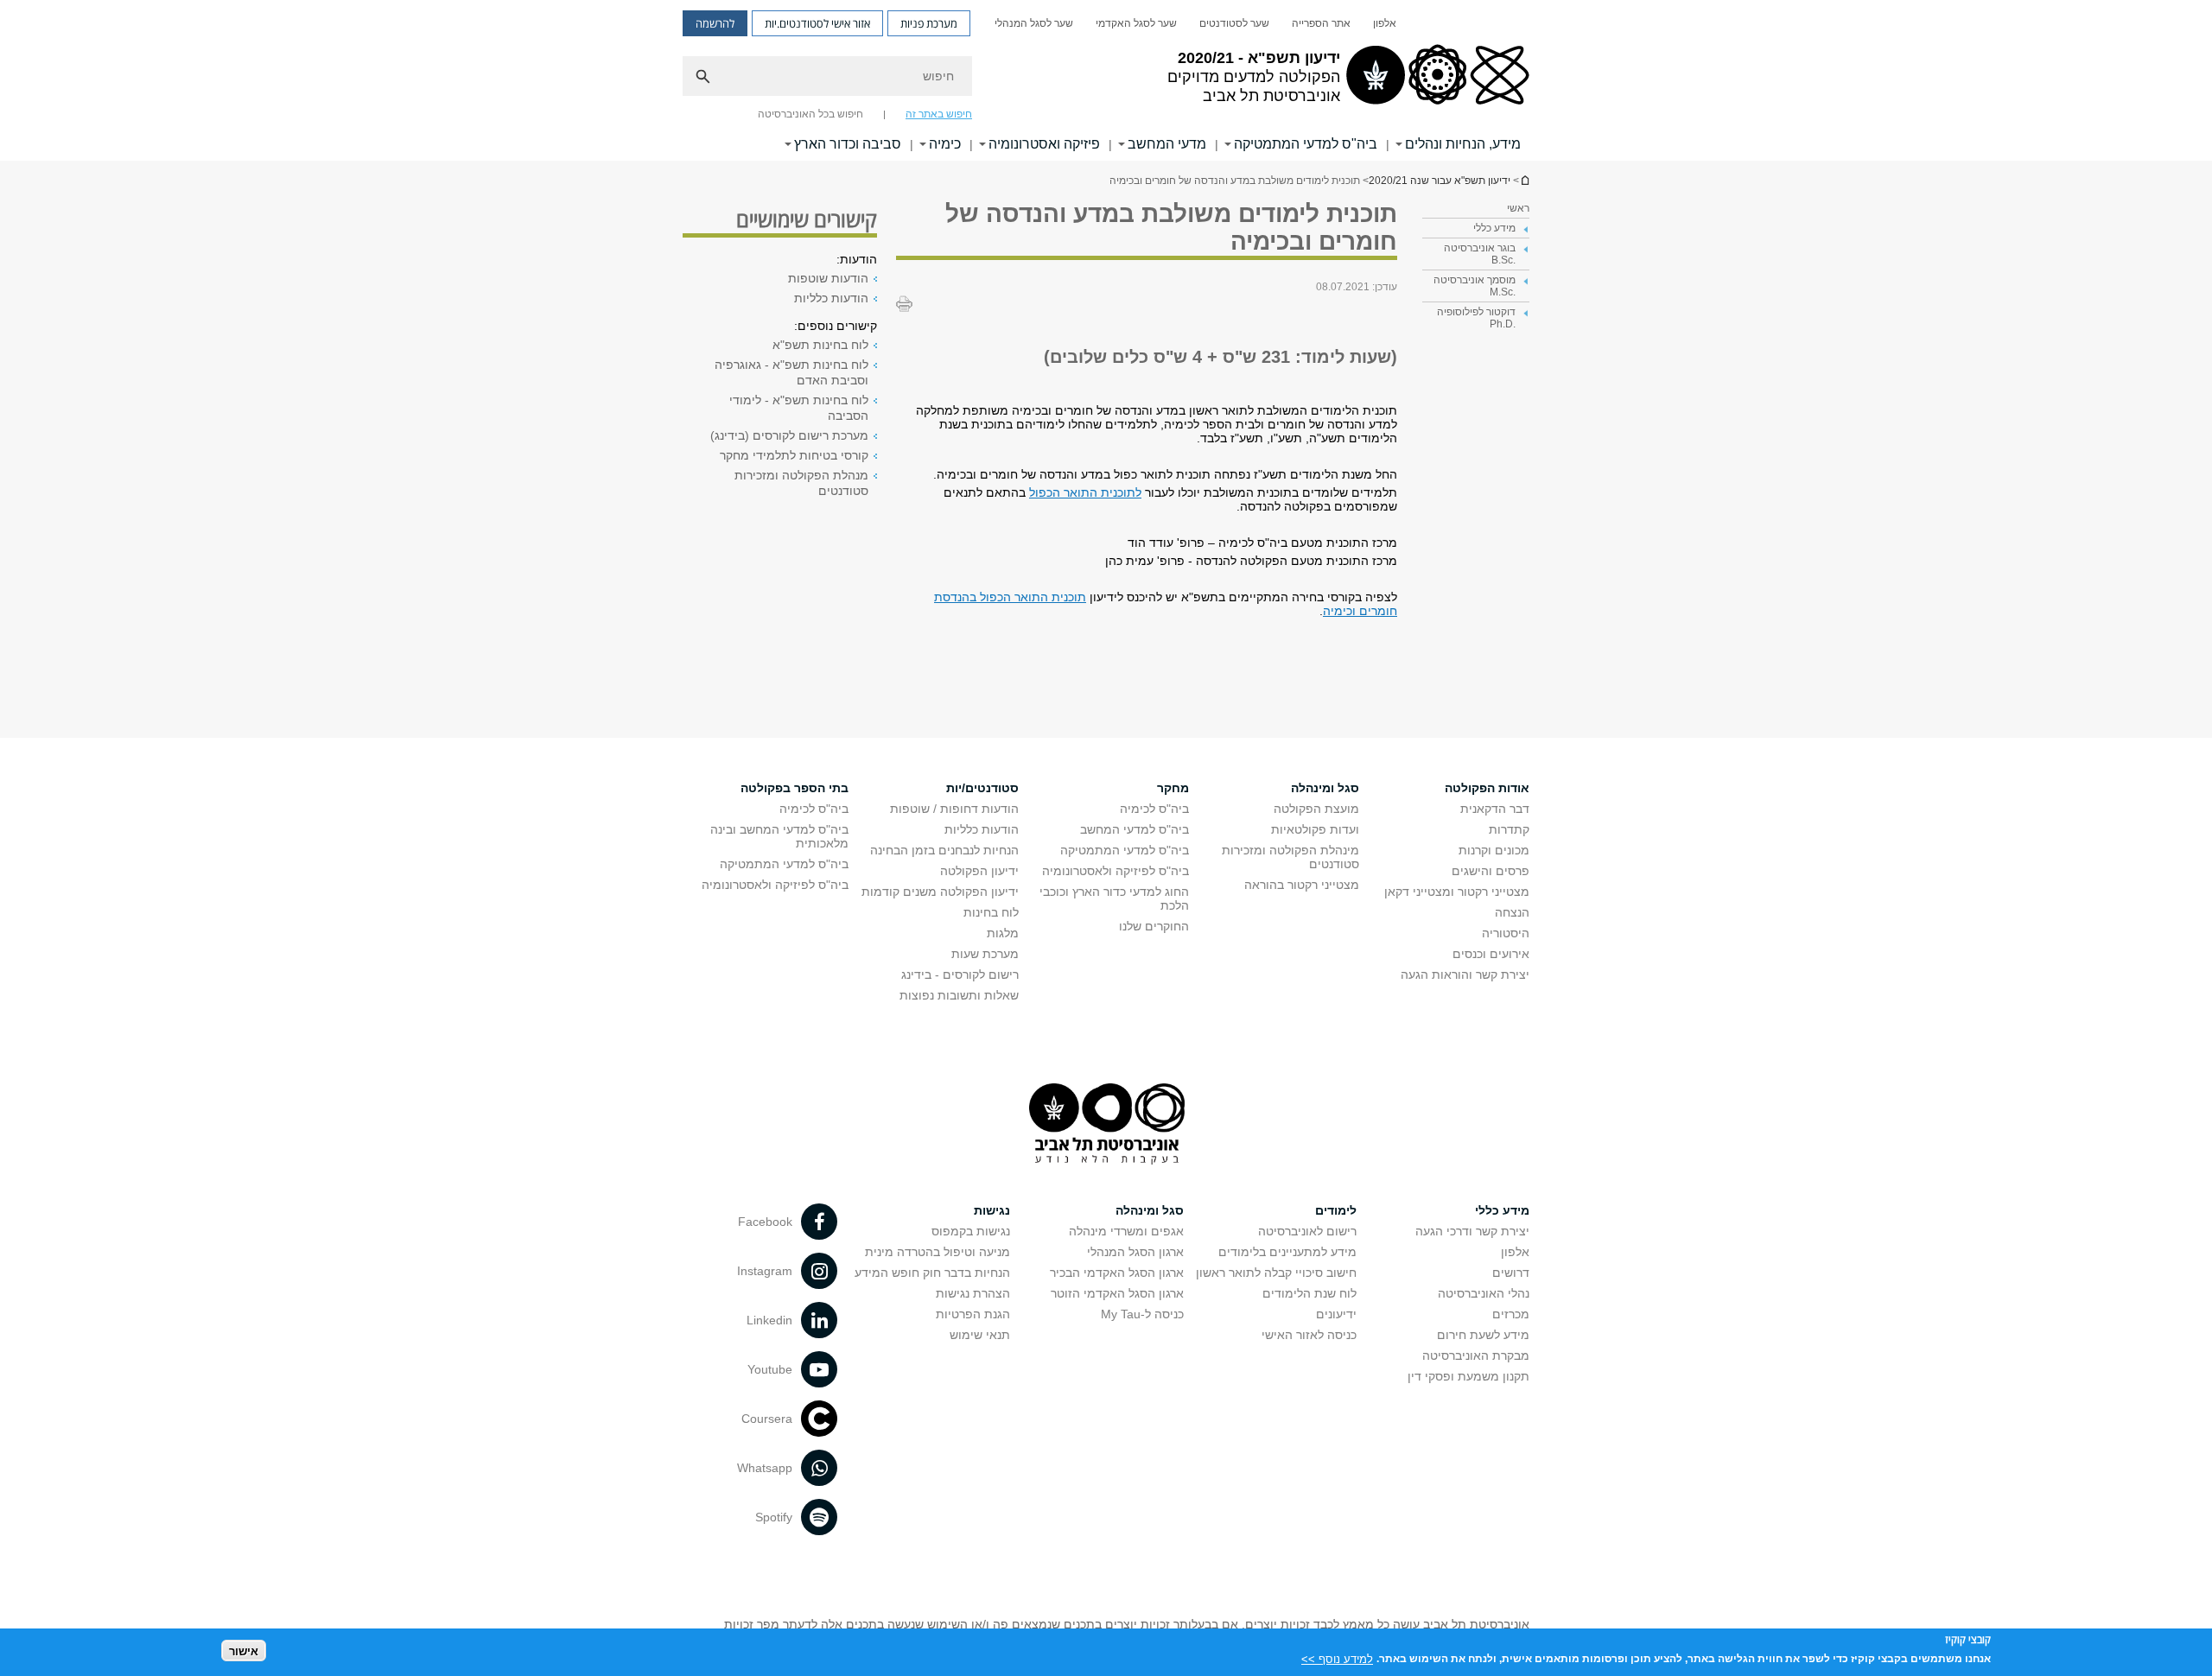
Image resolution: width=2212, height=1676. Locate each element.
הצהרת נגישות (973, 1293)
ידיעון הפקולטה (979, 871)
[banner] (1106, 80)
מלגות (1003, 933)
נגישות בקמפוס (971, 1231)
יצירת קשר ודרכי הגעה (1472, 1231)
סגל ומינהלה (1325, 788)
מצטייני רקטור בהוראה (1302, 885)
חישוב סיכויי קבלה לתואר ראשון (1276, 1273)
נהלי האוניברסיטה (1484, 1293)
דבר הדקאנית (1495, 809)
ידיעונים (1336, 1314)
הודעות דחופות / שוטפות (954, 809)
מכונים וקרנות (1494, 850)
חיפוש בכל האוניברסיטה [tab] (810, 114)
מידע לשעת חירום (1483, 1335)
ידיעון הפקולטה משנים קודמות (940, 892)
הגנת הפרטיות (973, 1314)
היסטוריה (1506, 933)
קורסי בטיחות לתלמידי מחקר (794, 455)
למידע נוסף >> (1337, 1658)
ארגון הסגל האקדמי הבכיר (1117, 1273)
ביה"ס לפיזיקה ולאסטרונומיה (1116, 871)
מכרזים (1511, 1314)
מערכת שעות (985, 954)
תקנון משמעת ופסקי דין (1468, 1376)
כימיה (945, 144)
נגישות (992, 1210)
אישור (244, 1651)
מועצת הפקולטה (1316, 809)
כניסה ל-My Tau (1142, 1314)
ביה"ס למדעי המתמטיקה (1306, 144)
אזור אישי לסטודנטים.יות (817, 23)
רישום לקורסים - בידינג (960, 974)
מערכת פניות (929, 23)
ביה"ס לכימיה (1154, 809)
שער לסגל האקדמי (1136, 23)
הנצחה (1512, 912)
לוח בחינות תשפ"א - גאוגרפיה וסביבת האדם (791, 372)
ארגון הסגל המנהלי (1135, 1252)
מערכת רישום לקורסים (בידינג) (789, 435)
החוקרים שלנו (1154, 926)
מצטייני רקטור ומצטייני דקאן (1457, 892)
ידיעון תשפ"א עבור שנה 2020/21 (1524, 180)
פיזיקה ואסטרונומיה (1044, 144)
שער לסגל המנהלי (1034, 23)
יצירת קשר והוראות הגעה (1465, 974)
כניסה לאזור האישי (1309, 1335)
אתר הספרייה (1321, 23)
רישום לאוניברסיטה (1307, 1231)
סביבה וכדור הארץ (848, 144)
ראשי (1518, 208)
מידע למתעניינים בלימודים (1287, 1252)
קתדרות (1509, 829)
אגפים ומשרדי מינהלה (1126, 1231)
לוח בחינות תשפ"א (820, 345)
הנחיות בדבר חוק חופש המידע (932, 1273)
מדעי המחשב (1167, 144)
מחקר (1173, 788)
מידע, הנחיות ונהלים (1463, 144)
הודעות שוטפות (828, 278)
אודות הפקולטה (1487, 788)
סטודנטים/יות (982, 788)
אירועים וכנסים (1491, 954)
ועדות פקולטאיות (1315, 829)
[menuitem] (1385, 23)
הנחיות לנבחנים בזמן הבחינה (944, 850)
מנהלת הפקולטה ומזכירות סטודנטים (801, 483)
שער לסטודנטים (1234, 23)
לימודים (1336, 1210)
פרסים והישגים (1491, 871)
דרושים (1511, 1273)
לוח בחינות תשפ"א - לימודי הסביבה (799, 408)
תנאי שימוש (980, 1335)
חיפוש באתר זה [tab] (939, 114)
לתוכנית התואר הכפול (1085, 492)
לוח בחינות (991, 912)
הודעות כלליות (831, 298)
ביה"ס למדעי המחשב (1135, 829)
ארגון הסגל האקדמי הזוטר (1117, 1293)
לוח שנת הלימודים (1309, 1293)
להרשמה (715, 23)
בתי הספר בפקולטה (795, 788)
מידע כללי (1502, 1210)
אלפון (1385, 23)
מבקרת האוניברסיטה (1476, 1355)
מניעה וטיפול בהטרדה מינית (938, 1252)
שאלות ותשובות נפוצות (959, 995)
